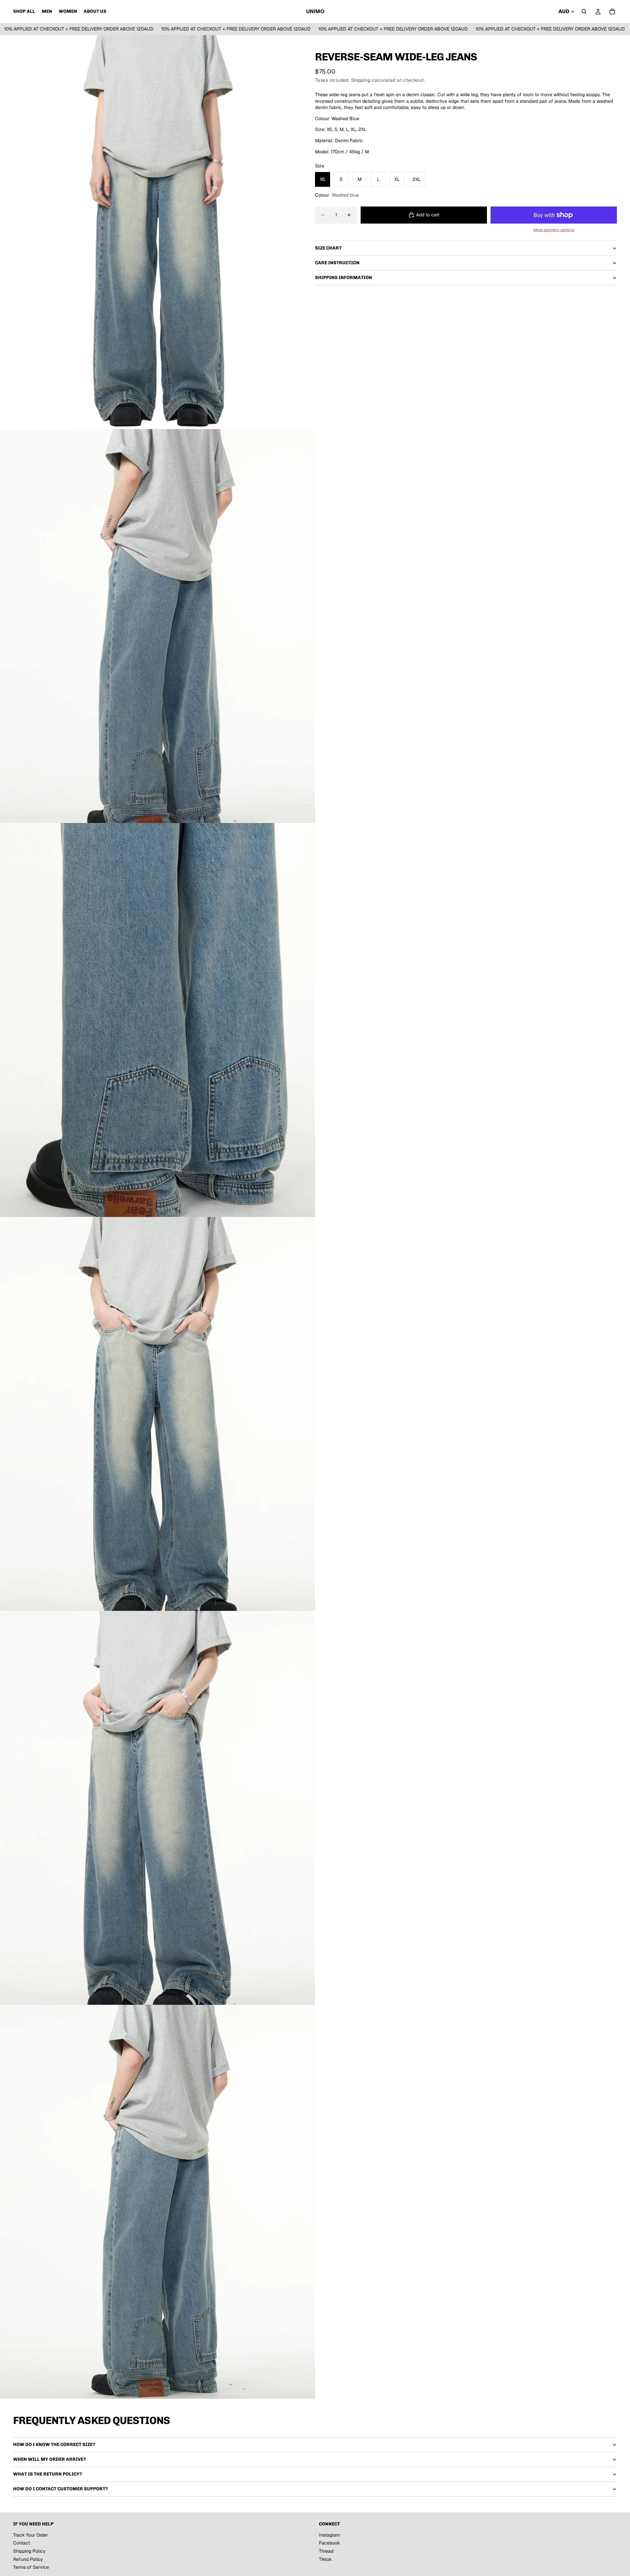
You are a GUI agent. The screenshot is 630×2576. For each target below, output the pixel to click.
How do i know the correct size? (54, 2445)
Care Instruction (337, 263)
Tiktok (325, 2559)
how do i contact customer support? (61, 2489)
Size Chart (328, 248)
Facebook (329, 2543)
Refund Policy (28, 2559)
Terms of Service (31, 2567)
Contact (21, 2543)
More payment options (554, 230)
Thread (326, 2551)
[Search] (584, 11)
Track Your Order (31, 2535)
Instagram (329, 2535)
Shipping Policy (29, 2551)
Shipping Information (344, 278)
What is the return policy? (48, 2474)
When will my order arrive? (50, 2459)
